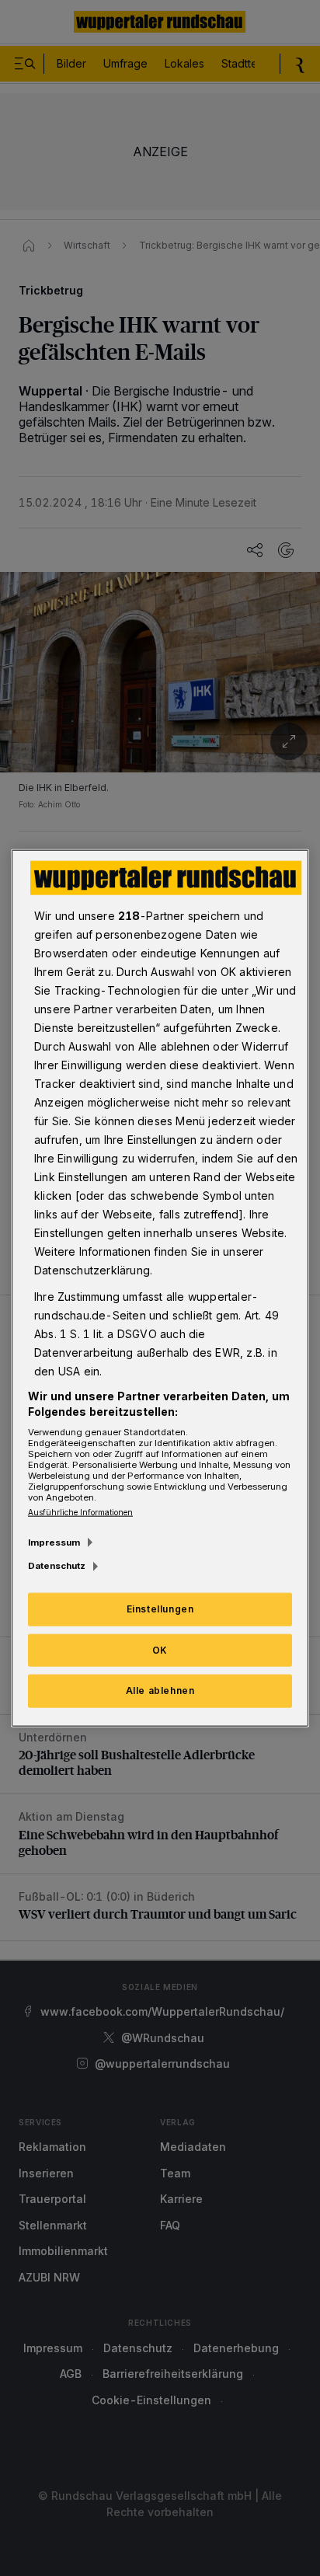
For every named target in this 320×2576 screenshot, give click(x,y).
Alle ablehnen (160, 1691)
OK (160, 1649)
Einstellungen (160, 1608)
